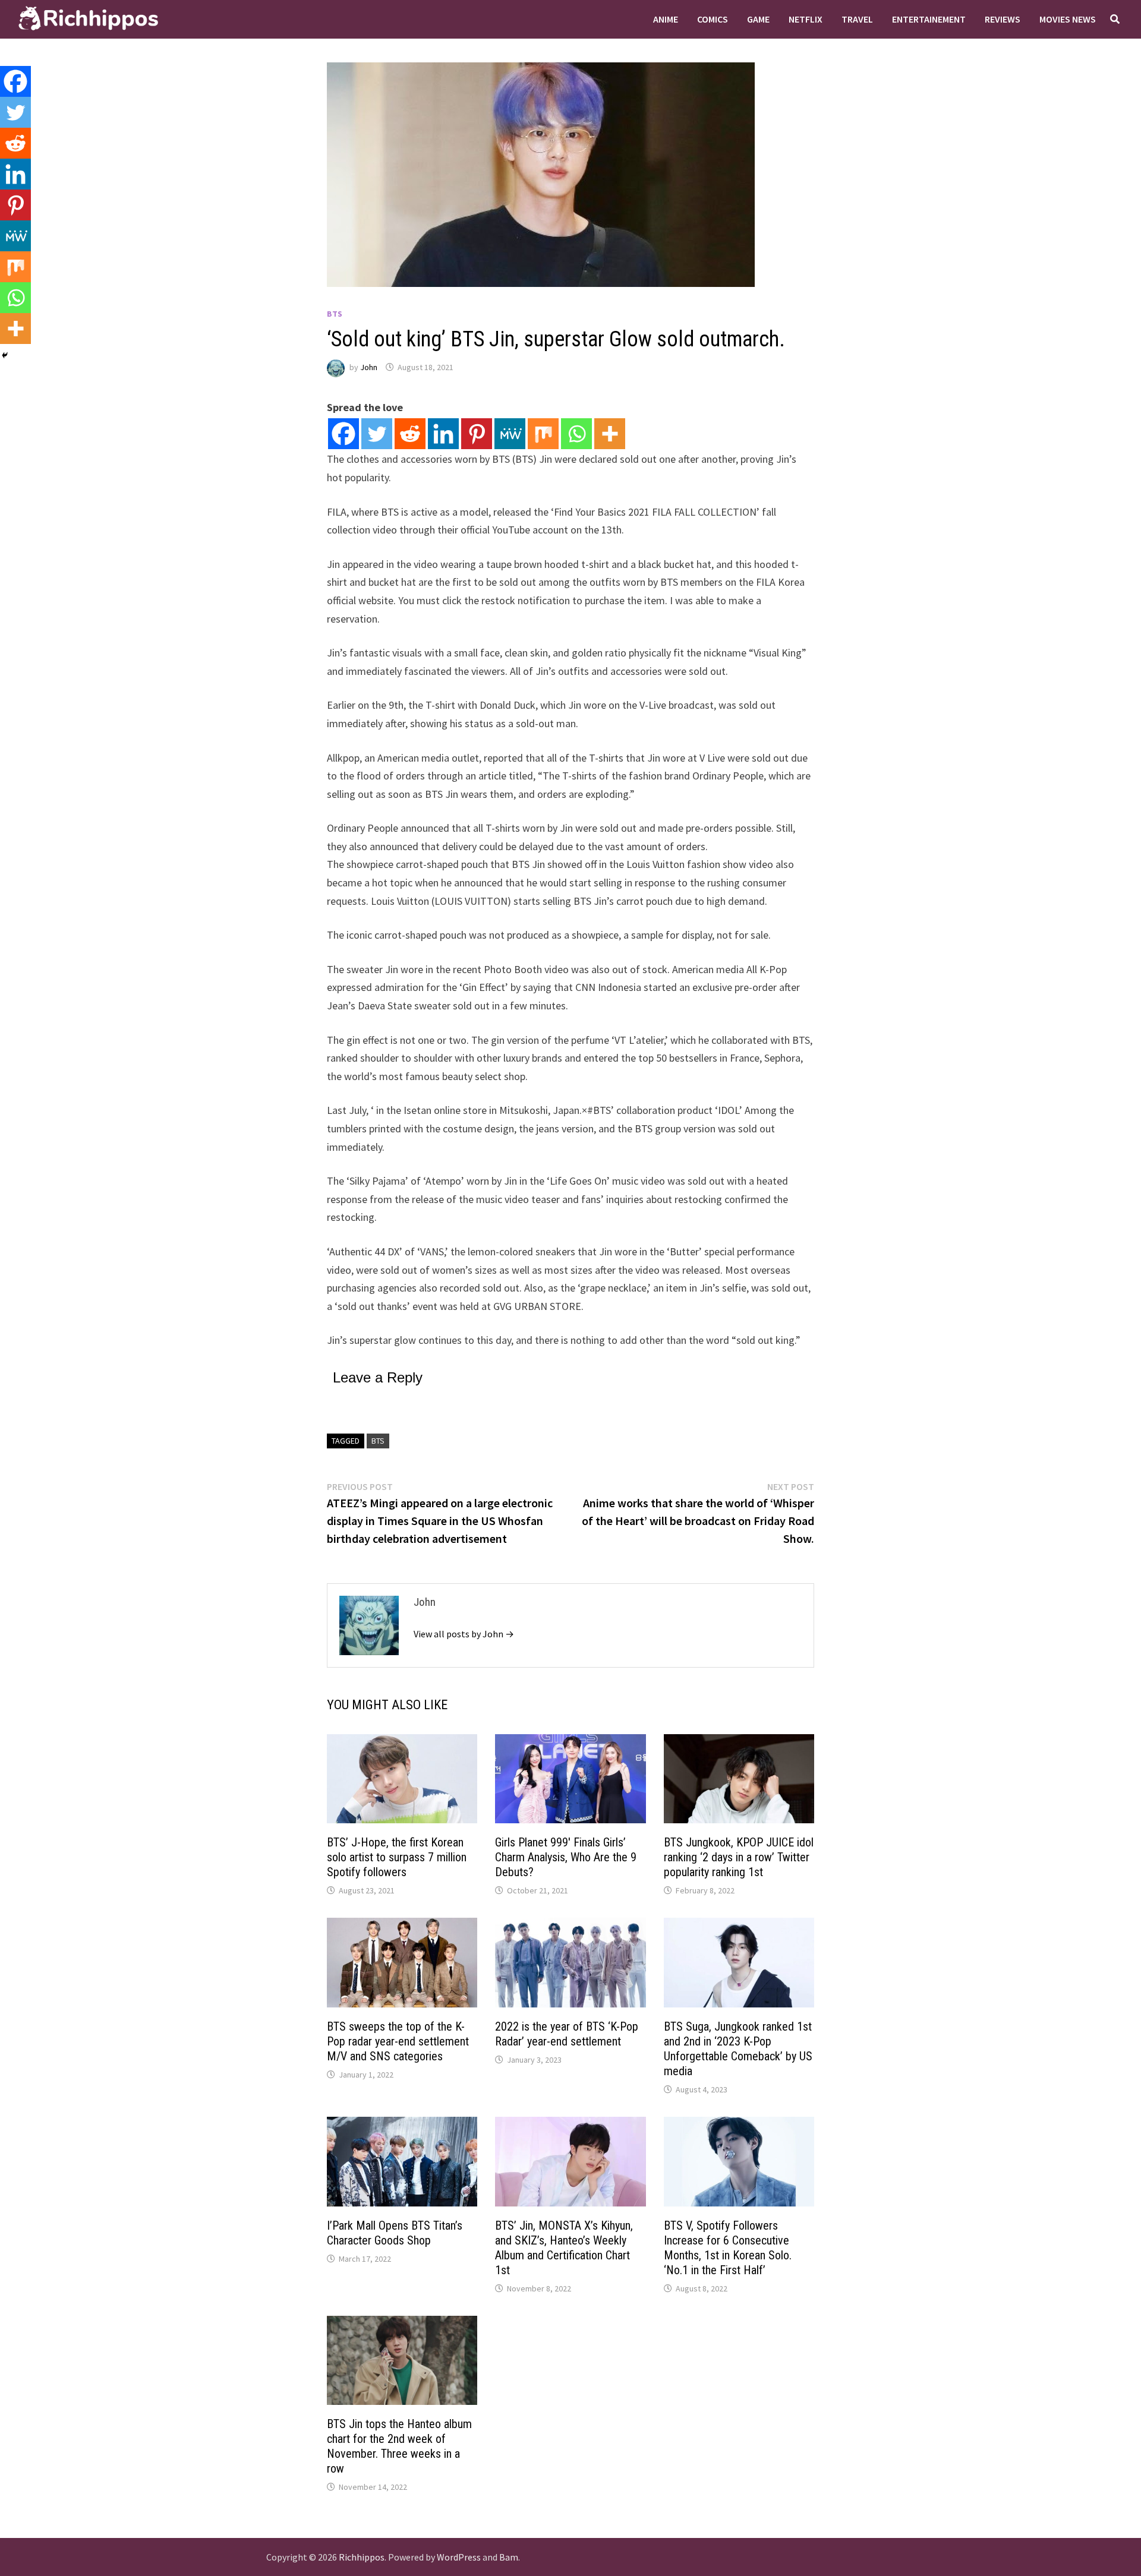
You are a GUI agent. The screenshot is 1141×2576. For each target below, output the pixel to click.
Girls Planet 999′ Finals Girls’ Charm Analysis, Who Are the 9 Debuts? (566, 1857)
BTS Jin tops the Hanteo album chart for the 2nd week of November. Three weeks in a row (399, 2446)
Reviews (1003, 19)
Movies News (1068, 19)
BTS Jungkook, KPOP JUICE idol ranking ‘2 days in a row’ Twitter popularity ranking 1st (739, 1857)
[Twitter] (377, 434)
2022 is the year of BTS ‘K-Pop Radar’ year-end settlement (567, 2034)
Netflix (806, 19)
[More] (610, 434)
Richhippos (362, 2557)
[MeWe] (510, 434)
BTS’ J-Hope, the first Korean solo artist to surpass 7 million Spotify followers (397, 1857)
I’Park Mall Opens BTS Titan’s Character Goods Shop (395, 2233)
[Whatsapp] (576, 434)
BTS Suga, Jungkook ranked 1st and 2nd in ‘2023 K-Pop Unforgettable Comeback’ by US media (738, 2049)
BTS (335, 314)
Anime (666, 19)
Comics (713, 19)
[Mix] (543, 434)
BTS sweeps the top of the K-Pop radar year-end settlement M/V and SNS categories (398, 2041)
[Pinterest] (477, 434)
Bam (509, 2557)
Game (758, 19)
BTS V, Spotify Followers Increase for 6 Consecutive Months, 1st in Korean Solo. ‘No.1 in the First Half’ (728, 2248)
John (369, 367)
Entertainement (929, 19)
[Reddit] (410, 434)
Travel (857, 19)
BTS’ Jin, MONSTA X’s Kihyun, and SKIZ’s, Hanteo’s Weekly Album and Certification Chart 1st (564, 2248)
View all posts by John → (464, 1634)
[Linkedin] (443, 434)
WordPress (459, 2557)
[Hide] (5, 355)
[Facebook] (343, 434)
